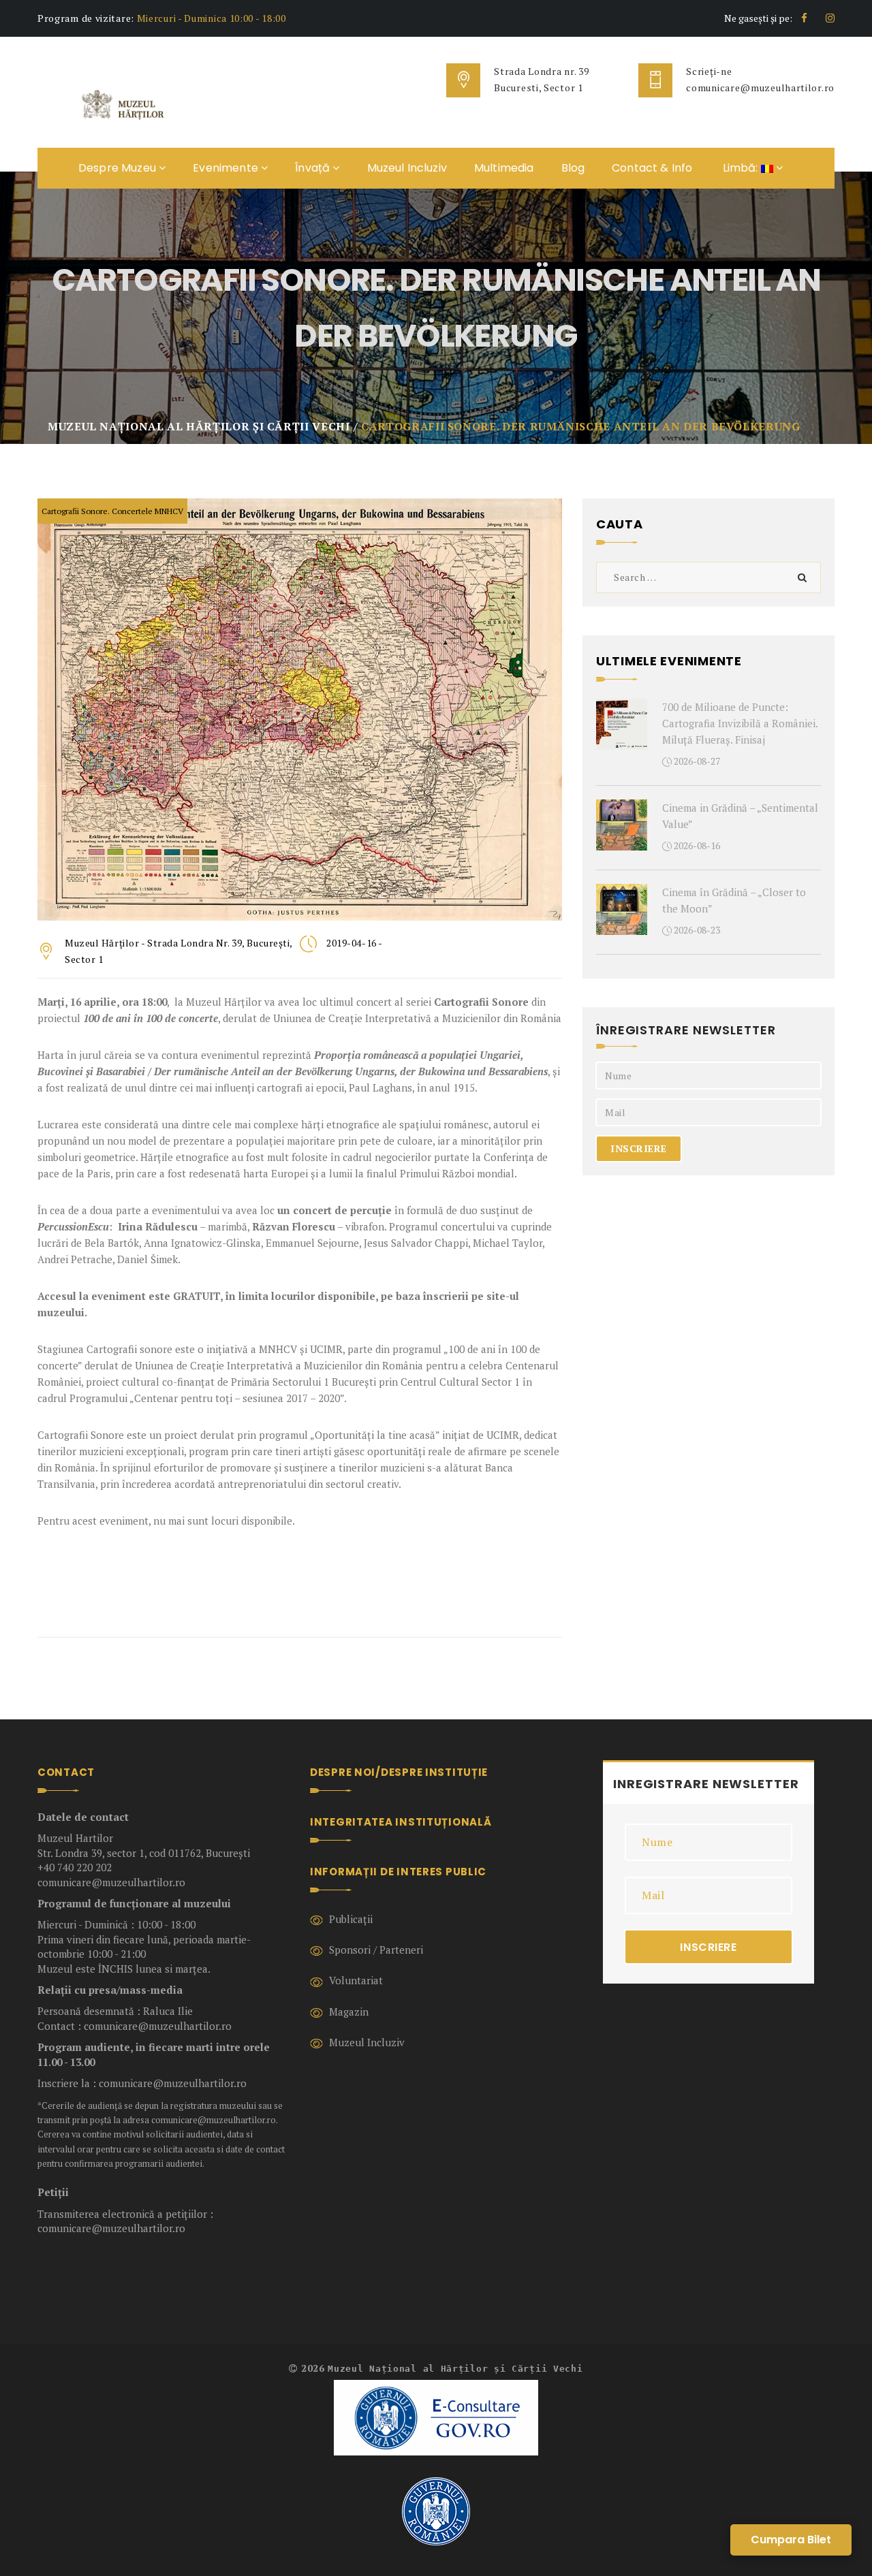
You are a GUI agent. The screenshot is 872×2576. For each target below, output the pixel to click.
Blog (573, 168)
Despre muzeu (119, 168)
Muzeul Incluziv (407, 168)
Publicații (351, 1919)
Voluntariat (356, 1980)
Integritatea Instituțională (401, 1822)
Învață (314, 168)
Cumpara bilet (791, 2540)
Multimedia (504, 168)
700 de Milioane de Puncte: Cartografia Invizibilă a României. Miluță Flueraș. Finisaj (740, 723)
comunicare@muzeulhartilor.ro (760, 88)
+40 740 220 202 (75, 1867)
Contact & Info (652, 168)
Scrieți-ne (709, 71)
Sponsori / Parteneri (376, 1950)
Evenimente (227, 168)
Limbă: (740, 168)
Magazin (349, 2011)
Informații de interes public (398, 1872)
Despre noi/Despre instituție (399, 1772)
